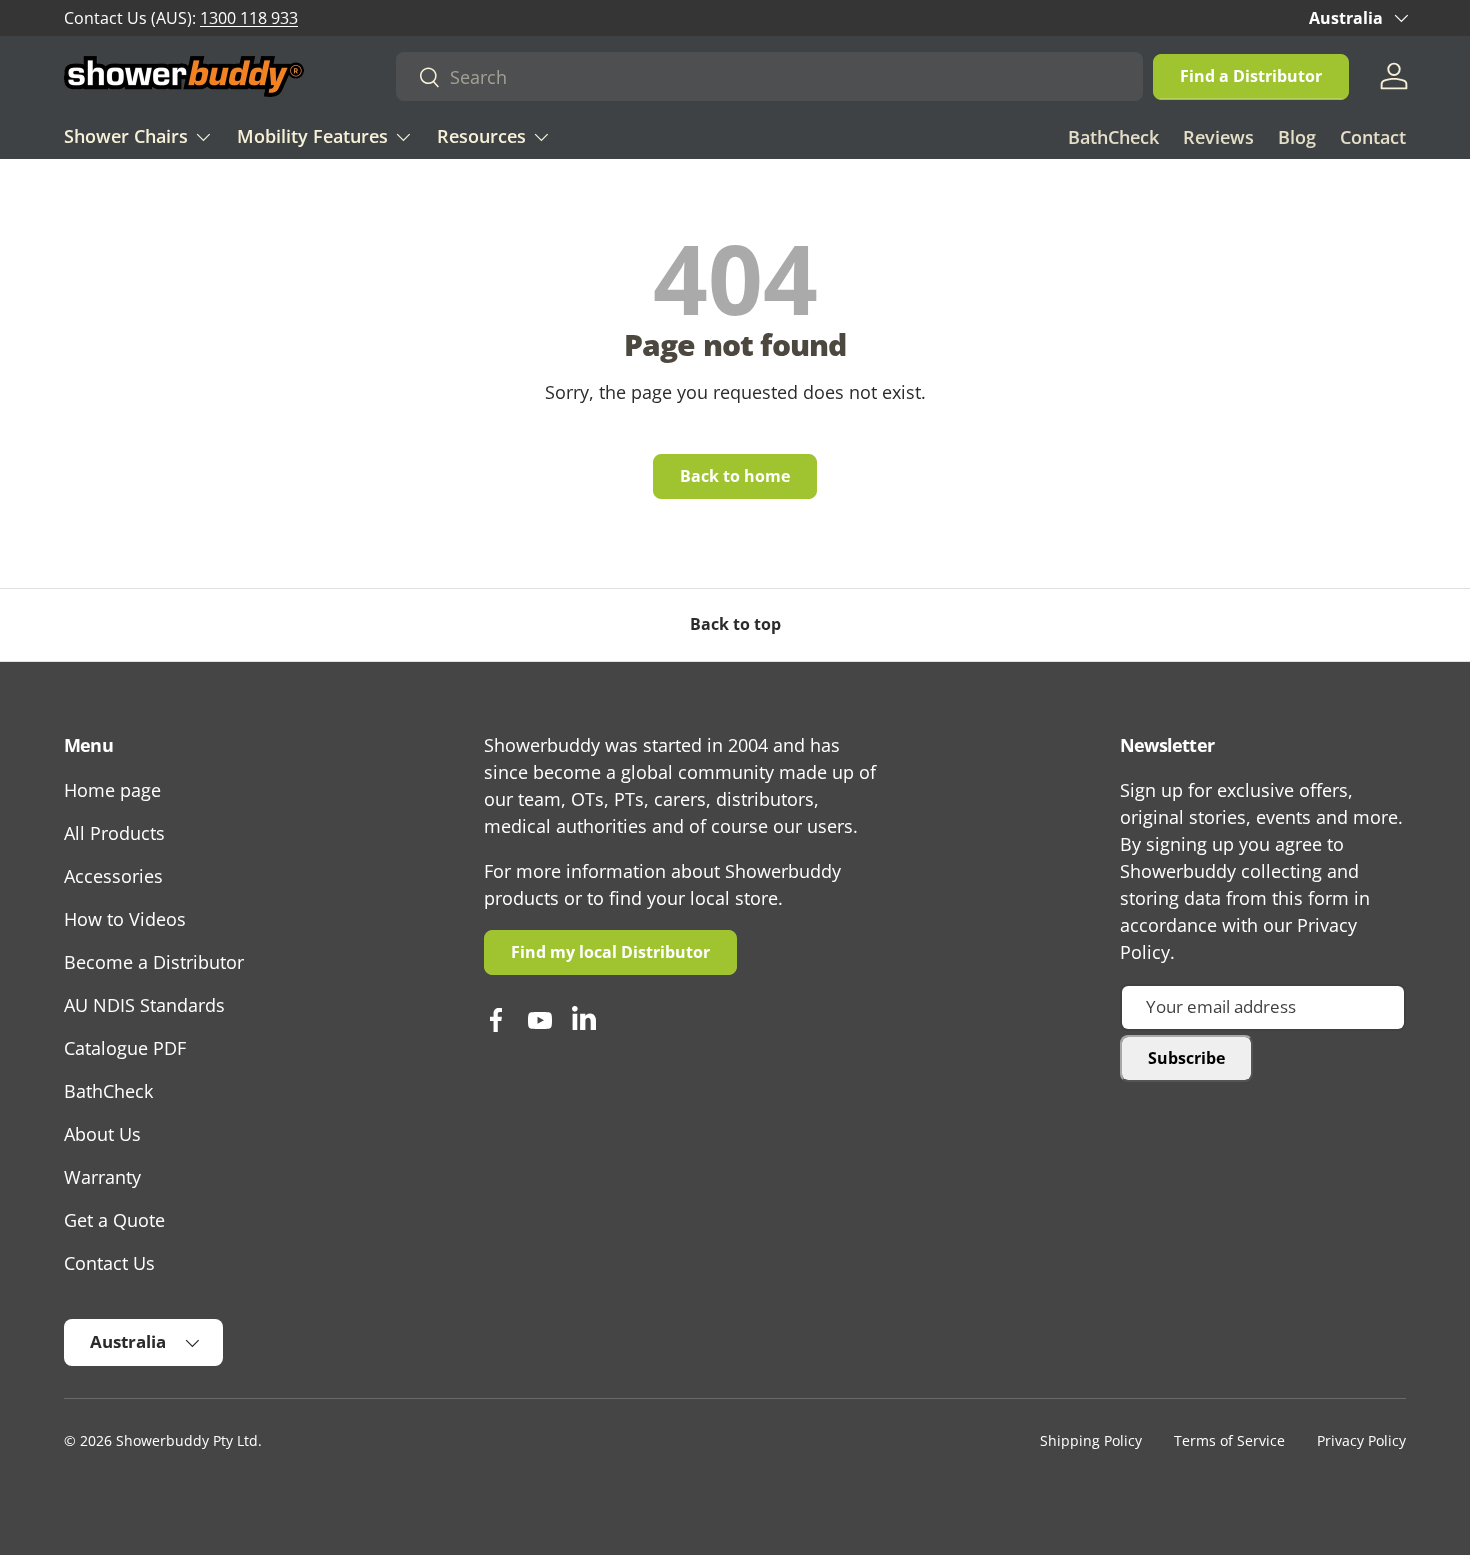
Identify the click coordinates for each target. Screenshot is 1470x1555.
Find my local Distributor (610, 952)
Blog (1297, 137)
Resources (481, 136)
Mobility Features (312, 136)
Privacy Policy (1361, 1441)
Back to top (735, 624)
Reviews (1218, 137)
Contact (1373, 137)
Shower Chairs (126, 136)
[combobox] (769, 76)
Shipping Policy (1091, 1441)
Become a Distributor (154, 962)
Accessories (113, 876)
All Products (114, 833)
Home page (112, 790)
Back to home (735, 476)
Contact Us (109, 1263)
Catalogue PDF (125, 1048)
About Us (102, 1134)
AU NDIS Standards (144, 1005)
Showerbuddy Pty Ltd (187, 1441)
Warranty (102, 1177)
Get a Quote (114, 1220)
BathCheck (1113, 137)
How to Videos (125, 919)
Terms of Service (1229, 1441)
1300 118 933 (249, 18)
